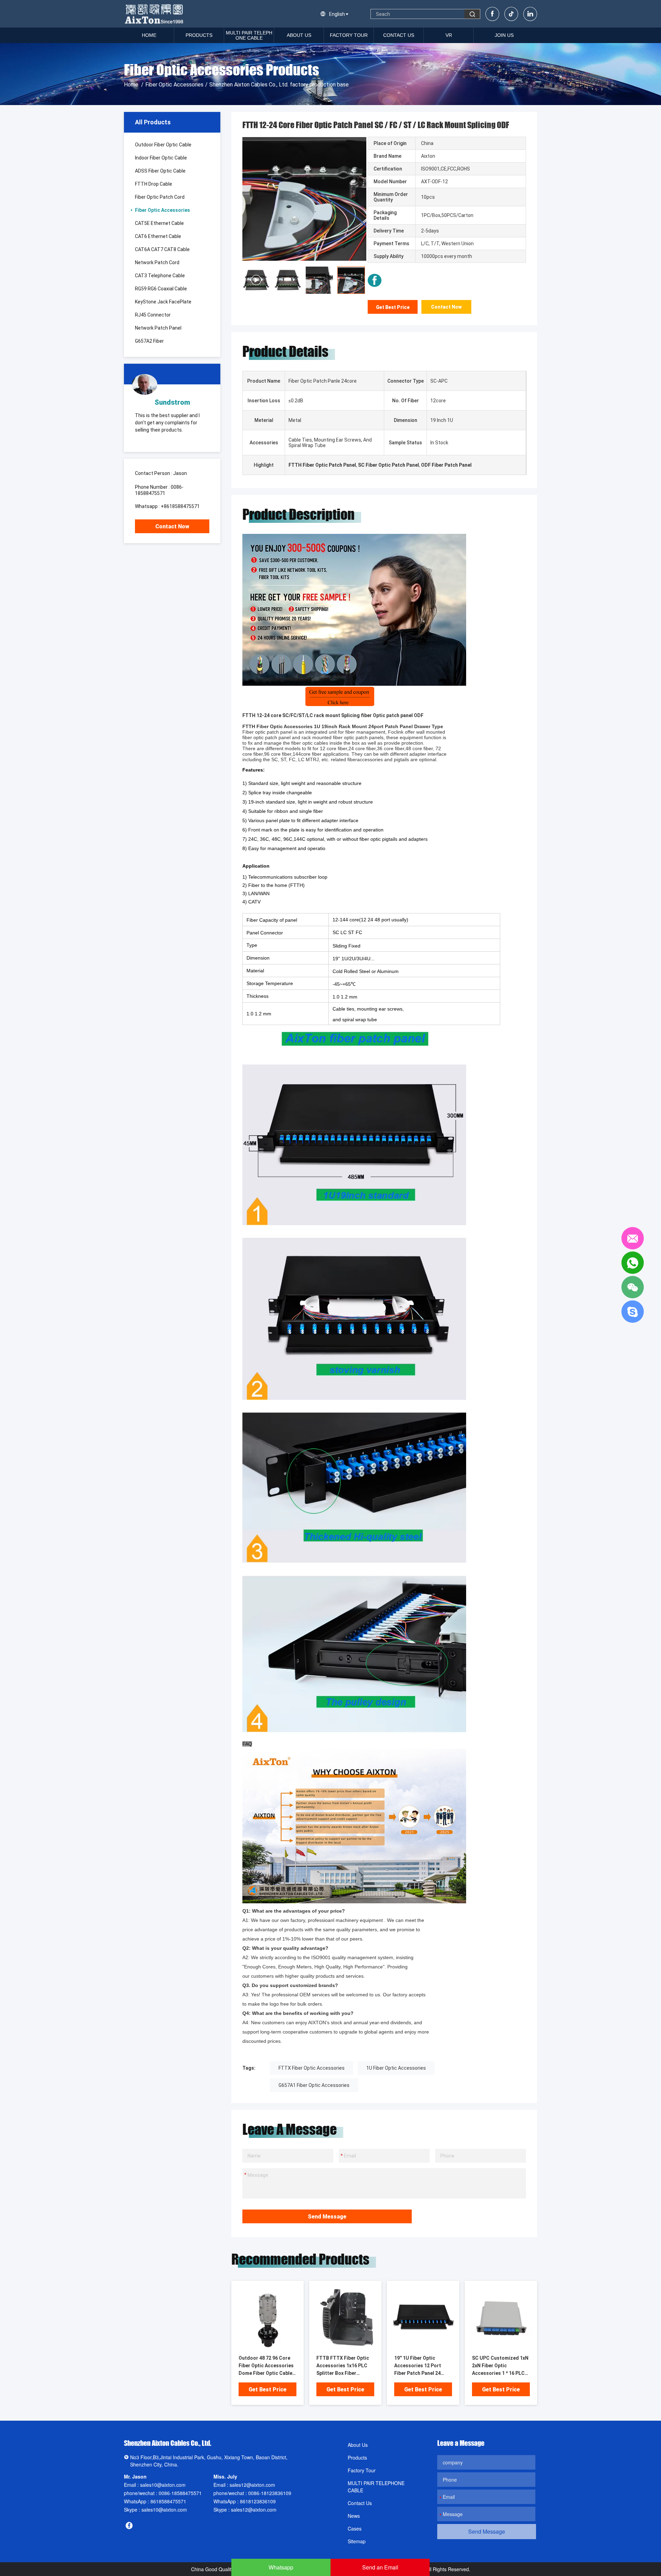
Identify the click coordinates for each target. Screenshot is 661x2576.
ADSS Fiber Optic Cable (160, 171)
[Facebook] (492, 14)
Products (199, 35)
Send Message (327, 2217)
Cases (355, 2528)
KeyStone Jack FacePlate (163, 302)
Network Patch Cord (157, 262)
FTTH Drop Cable (154, 184)
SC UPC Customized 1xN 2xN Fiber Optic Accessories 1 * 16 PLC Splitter (500, 2366)
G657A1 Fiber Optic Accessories (314, 2085)
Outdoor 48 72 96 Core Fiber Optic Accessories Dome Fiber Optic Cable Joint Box (266, 2366)
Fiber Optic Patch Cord (160, 197)
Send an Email (380, 2567)
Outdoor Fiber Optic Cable (163, 145)
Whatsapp (281, 2567)
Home (149, 35)
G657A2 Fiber (149, 341)
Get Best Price (393, 307)
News (354, 2516)
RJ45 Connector (153, 315)
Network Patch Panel (158, 328)
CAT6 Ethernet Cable (158, 236)
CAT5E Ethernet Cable (159, 223)
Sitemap (357, 2541)
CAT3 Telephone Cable (160, 276)
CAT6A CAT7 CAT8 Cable (162, 249)
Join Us (504, 35)
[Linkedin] (530, 14)
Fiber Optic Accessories (174, 85)
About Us (299, 35)
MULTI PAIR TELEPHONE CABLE (249, 35)
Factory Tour (349, 35)
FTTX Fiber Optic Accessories (312, 2068)
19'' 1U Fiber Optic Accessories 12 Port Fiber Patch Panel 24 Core (418, 2366)
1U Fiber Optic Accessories (396, 2068)
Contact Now (172, 526)
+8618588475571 (180, 506)
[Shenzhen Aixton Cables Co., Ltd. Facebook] (375, 280)
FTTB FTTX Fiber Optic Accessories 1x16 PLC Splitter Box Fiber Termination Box (343, 2366)
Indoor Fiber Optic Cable (161, 158)
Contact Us (399, 35)
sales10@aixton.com (163, 2485)
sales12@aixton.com (252, 2485)
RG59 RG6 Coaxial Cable (161, 289)
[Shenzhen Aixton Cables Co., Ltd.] (155, 14)
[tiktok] (511, 14)
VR (449, 35)
